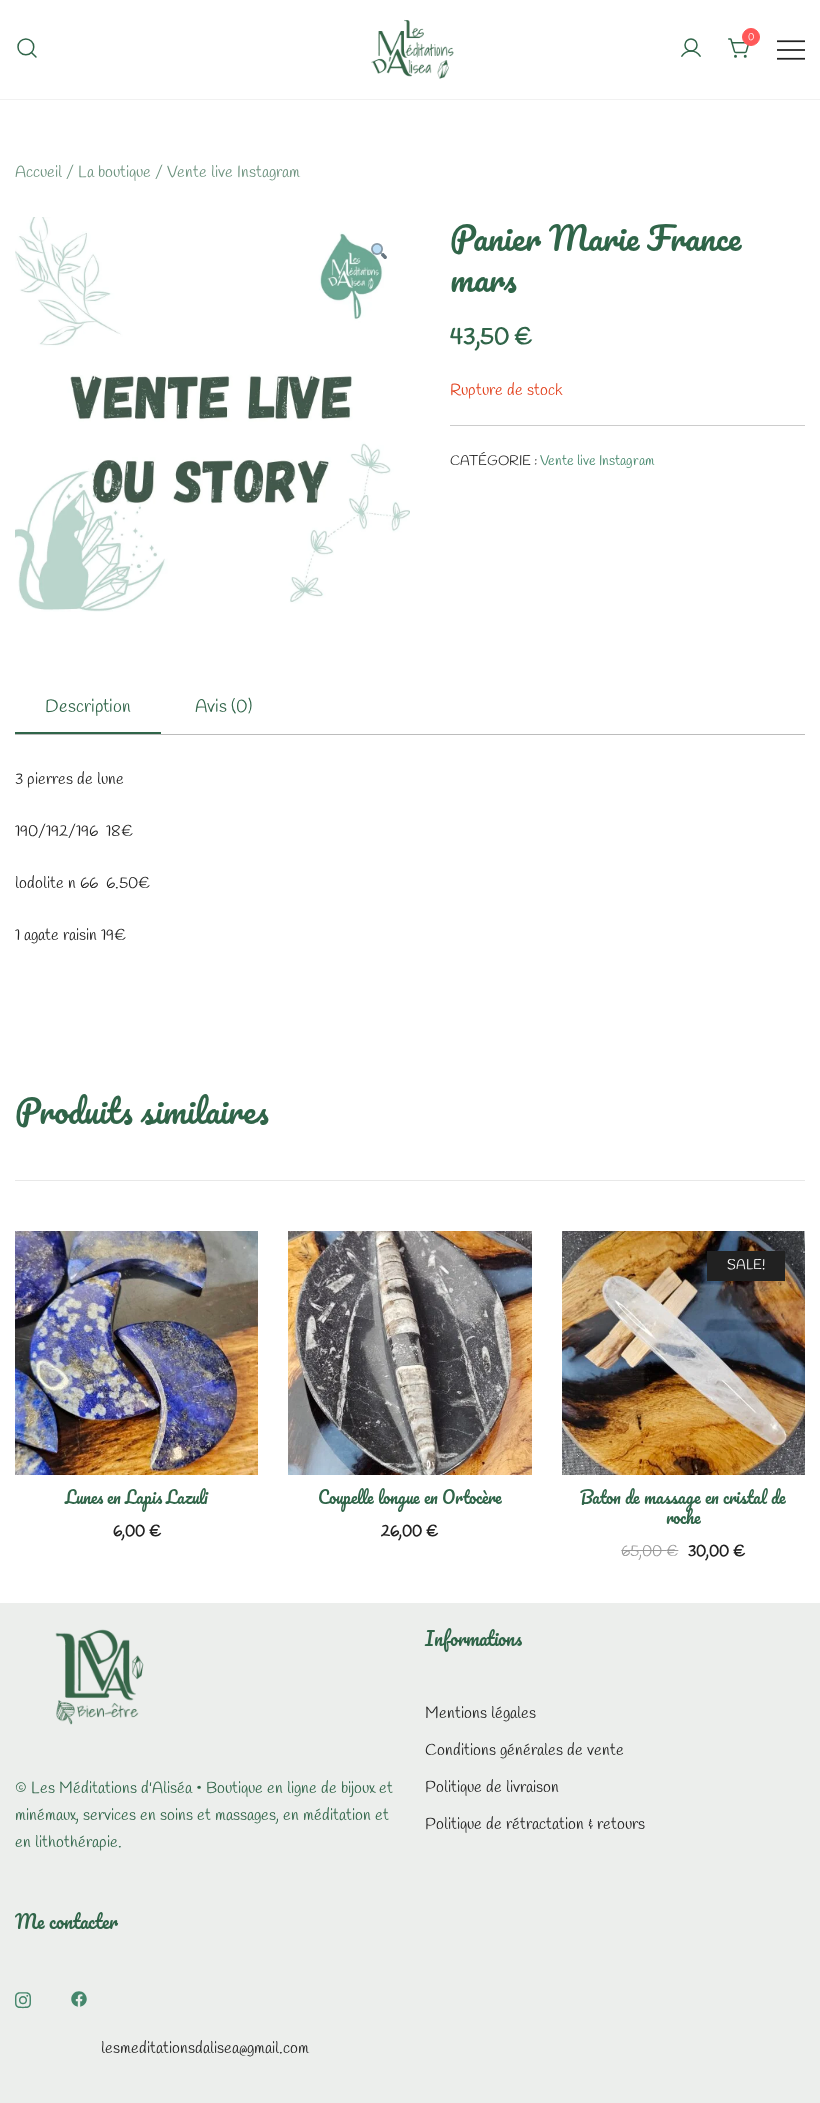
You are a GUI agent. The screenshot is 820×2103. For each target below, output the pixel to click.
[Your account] (691, 50)
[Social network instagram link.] (23, 1996)
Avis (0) (223, 707)
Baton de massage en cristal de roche (683, 1507)
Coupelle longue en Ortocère (410, 1497)
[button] (378, 254)
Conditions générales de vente (524, 1750)
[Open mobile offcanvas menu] (791, 49)
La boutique (114, 172)
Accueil (38, 172)
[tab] (88, 708)
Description (88, 707)
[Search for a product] (27, 49)
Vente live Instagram (233, 172)
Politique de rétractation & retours (535, 1824)
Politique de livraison (492, 1787)
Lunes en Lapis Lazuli (136, 1497)
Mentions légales (480, 1713)
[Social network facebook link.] (79, 1996)
